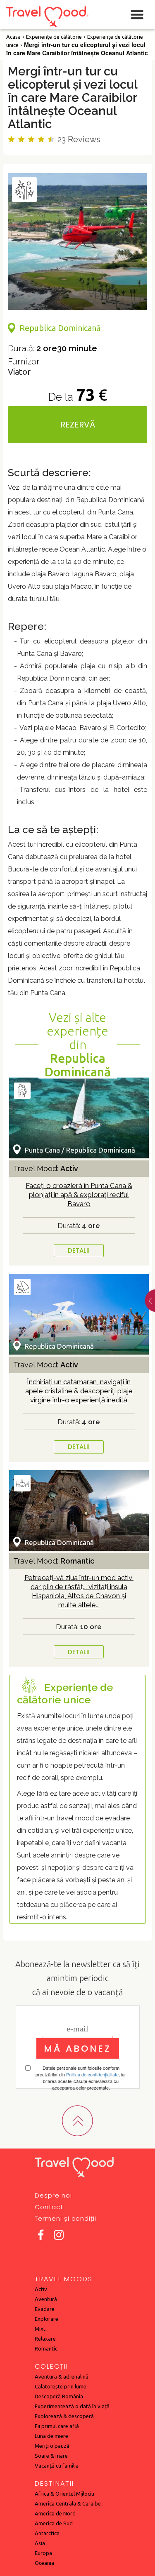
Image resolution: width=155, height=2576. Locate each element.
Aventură (46, 2299)
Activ (41, 2289)
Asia (40, 2543)
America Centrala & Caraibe (68, 2503)
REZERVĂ (78, 425)
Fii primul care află (57, 2426)
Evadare (45, 2309)
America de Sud (54, 2523)
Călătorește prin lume (61, 2386)
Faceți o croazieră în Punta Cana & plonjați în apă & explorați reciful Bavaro (79, 1195)
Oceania (44, 2563)
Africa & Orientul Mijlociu (64, 2494)
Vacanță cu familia (57, 2466)
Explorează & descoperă (64, 2416)
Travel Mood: (46, 1168)
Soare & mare (51, 2456)
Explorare (46, 2319)
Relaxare (45, 2339)
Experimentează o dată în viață (72, 2406)
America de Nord (55, 2513)
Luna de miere (51, 2436)
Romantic (46, 2348)
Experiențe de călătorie (54, 37)
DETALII (79, 1250)
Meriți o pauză (52, 2446)
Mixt (40, 2329)
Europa (43, 2553)
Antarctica (47, 2533)
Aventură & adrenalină (62, 2376)
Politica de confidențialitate (92, 2074)
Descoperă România (59, 2396)
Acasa (13, 37)
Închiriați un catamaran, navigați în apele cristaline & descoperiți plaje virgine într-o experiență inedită (79, 1391)
